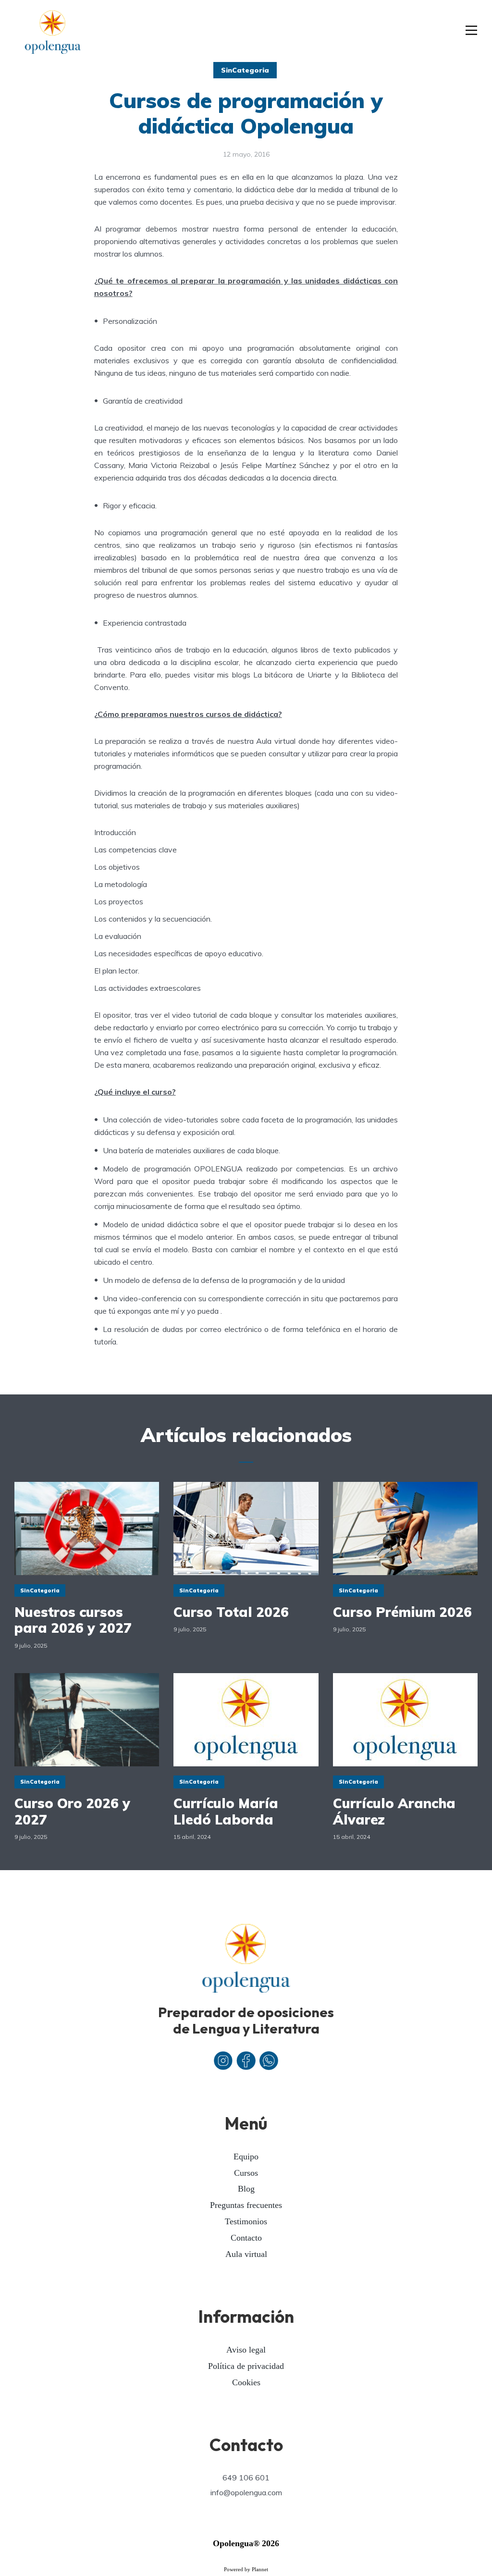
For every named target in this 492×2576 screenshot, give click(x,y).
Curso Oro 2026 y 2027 (72, 1811)
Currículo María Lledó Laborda (226, 1811)
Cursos (246, 2173)
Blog (246, 2189)
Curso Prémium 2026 (402, 1612)
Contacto (246, 2238)
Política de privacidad (246, 2366)
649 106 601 (246, 2477)
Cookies (246, 2382)
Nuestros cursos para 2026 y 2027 (73, 1620)
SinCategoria (245, 70)
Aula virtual (246, 2254)
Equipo (246, 2157)
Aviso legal (246, 2350)
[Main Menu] (472, 31)
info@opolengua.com (246, 2492)
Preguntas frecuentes (246, 2205)
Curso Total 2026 (231, 1612)
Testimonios (246, 2221)
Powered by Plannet (246, 2569)
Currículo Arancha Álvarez (394, 1811)
